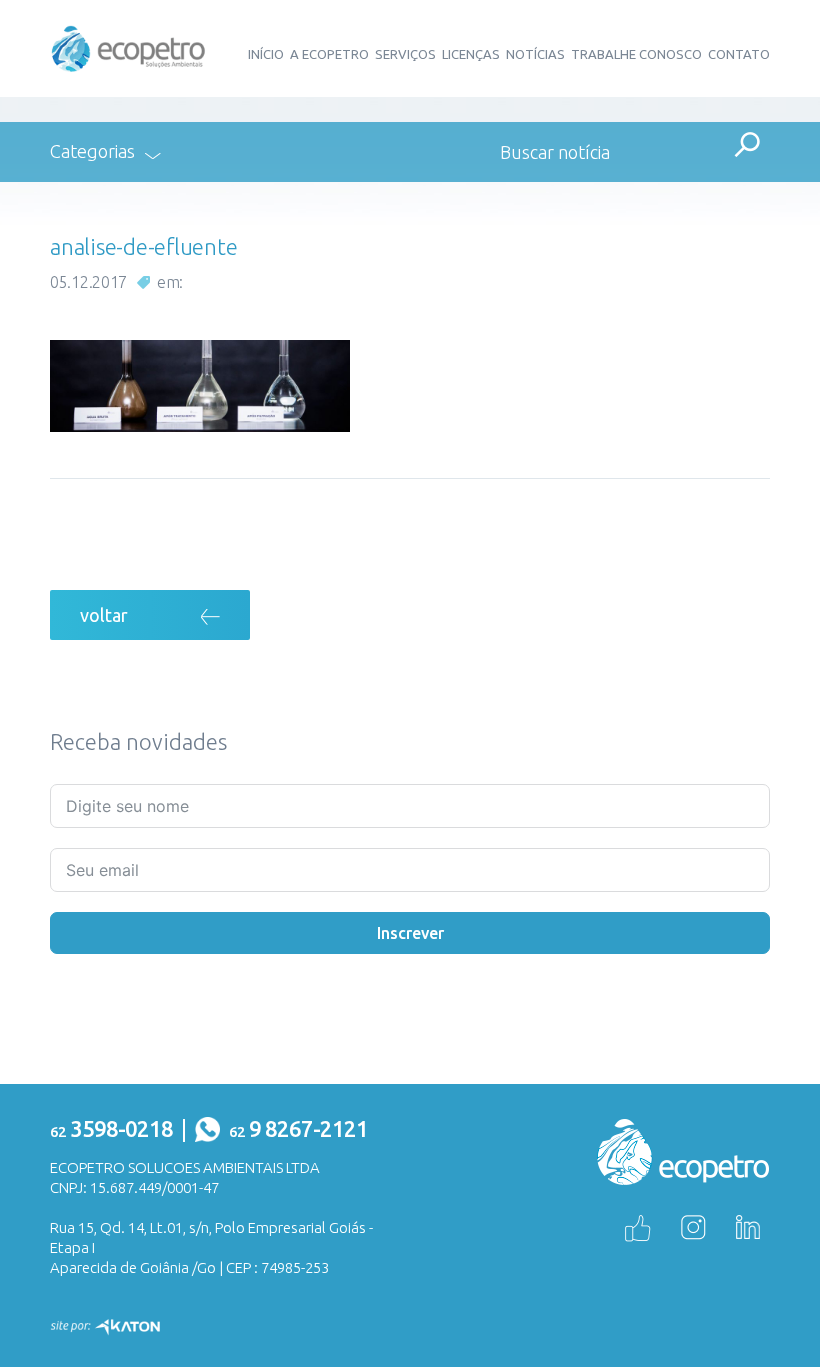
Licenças (471, 54)
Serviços (405, 54)
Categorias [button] (92, 151)
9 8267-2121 (298, 1128)
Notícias (535, 54)
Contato (739, 54)
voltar (104, 615)
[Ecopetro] (128, 47)
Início (266, 54)
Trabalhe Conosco (636, 54)
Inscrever (410, 933)
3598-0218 (111, 1128)
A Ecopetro (329, 54)
